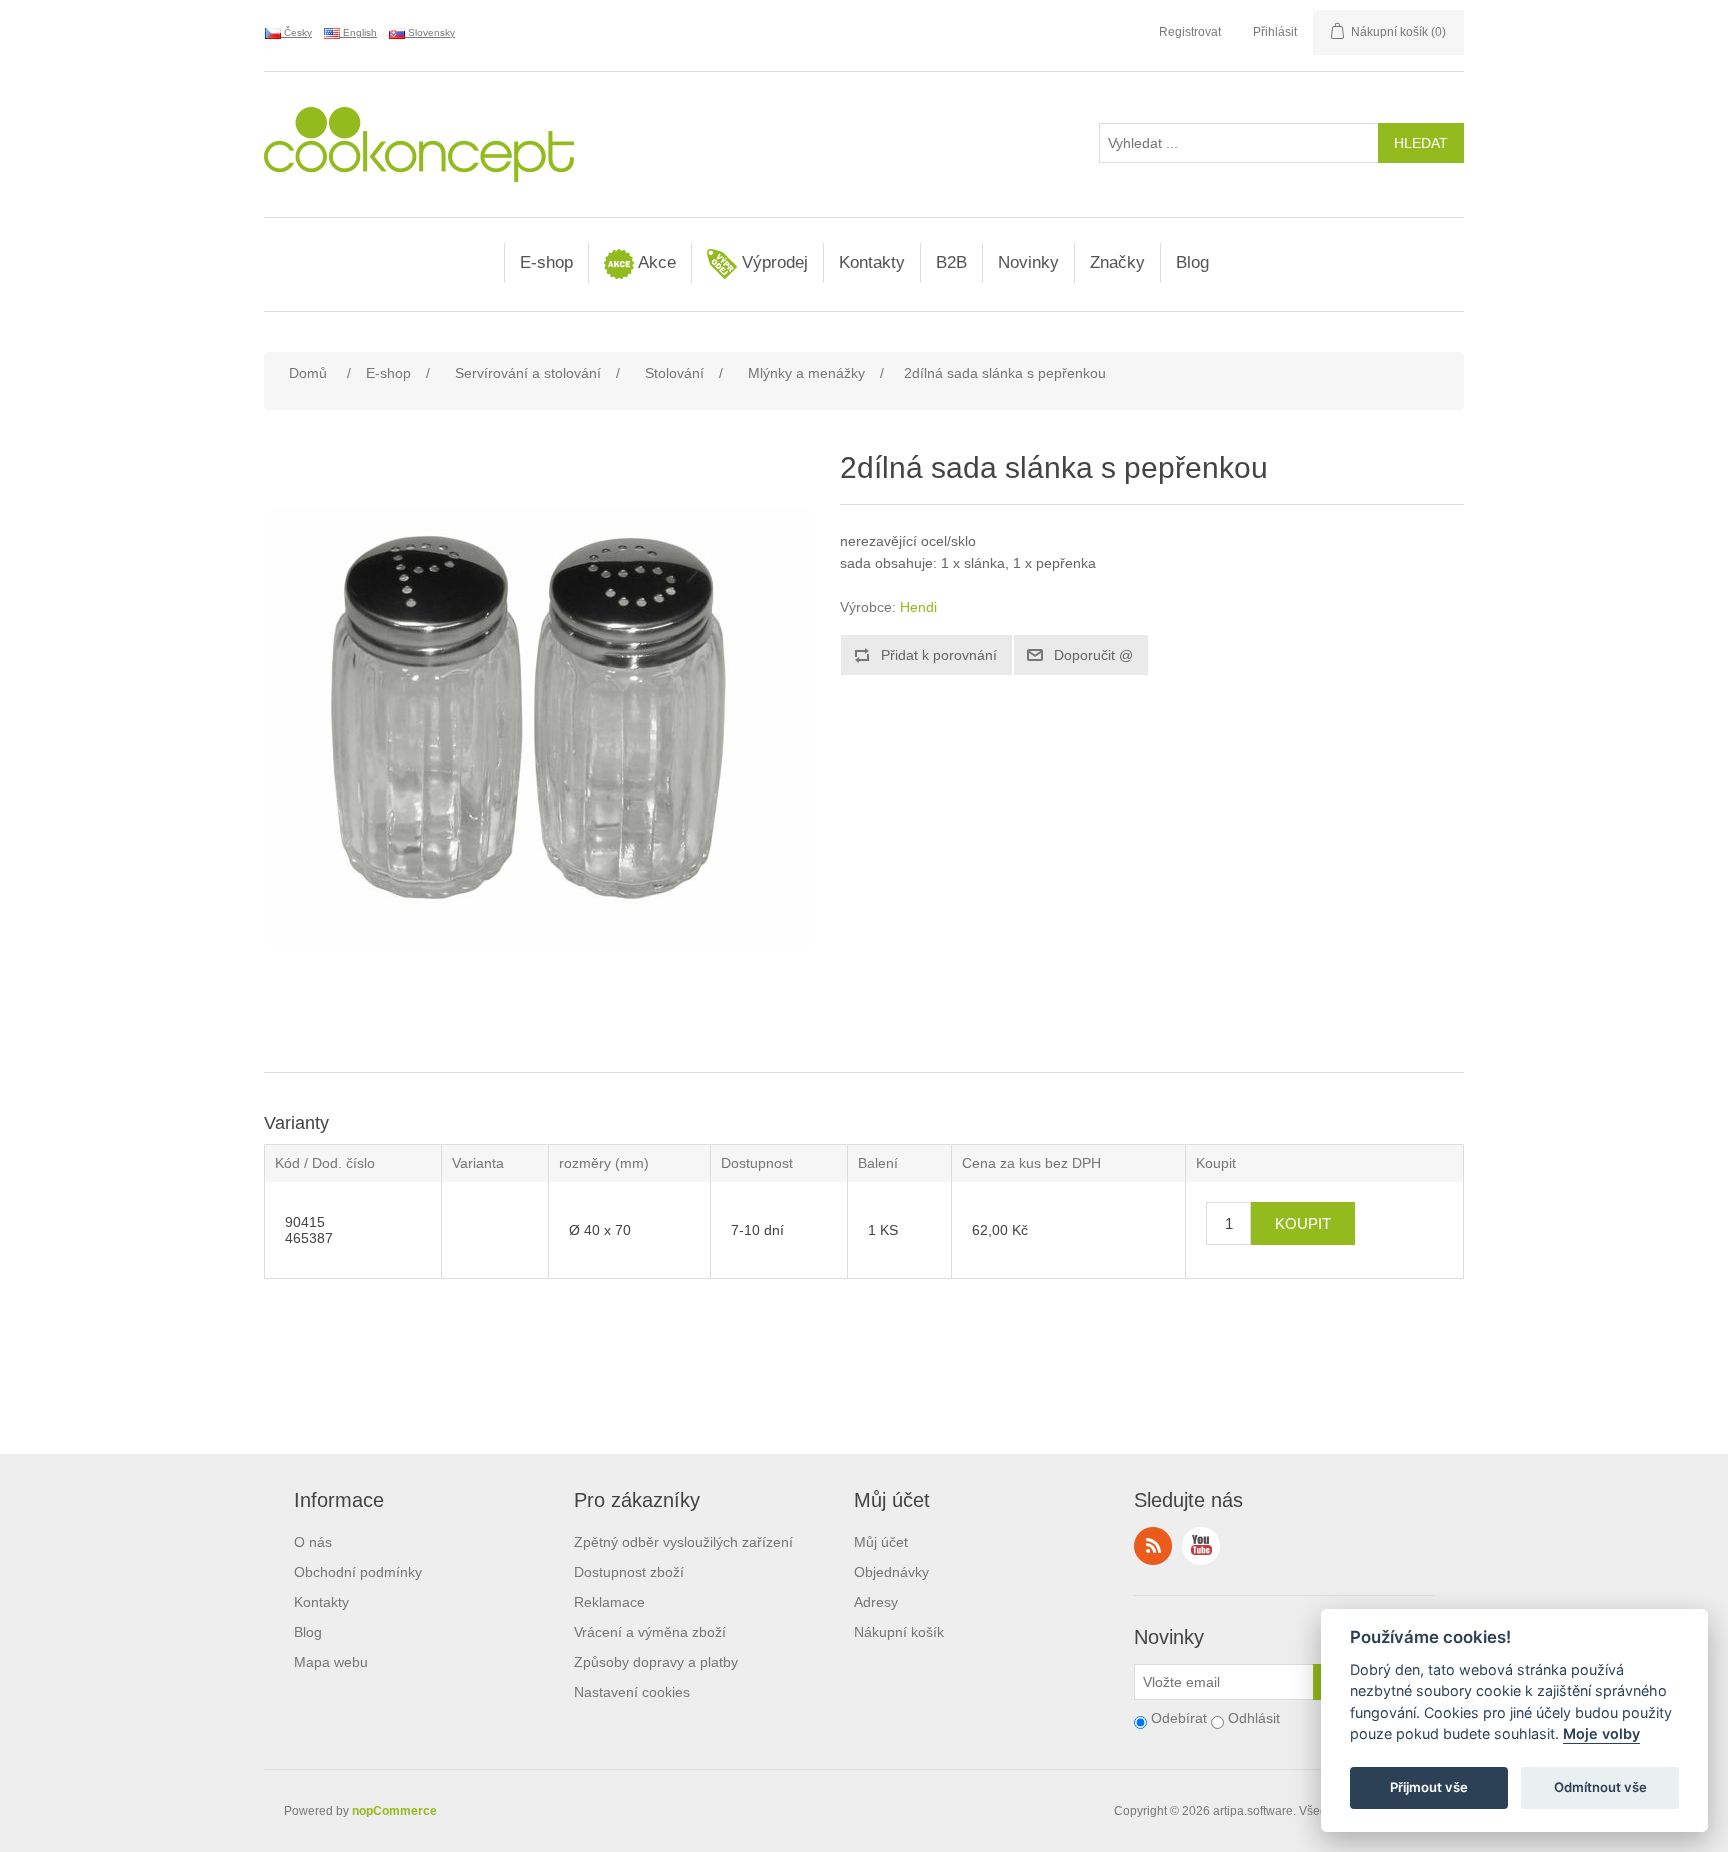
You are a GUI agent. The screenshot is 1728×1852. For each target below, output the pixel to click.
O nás (313, 1542)
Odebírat (1179, 1718)
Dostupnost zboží (629, 1572)
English (358, 32)
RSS (1153, 1546)
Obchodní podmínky (358, 1572)
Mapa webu (331, 1662)
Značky (1117, 262)
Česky (296, 32)
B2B (951, 262)
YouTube (1201, 1546)
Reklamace (609, 1602)
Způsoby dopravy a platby (656, 1662)
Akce (655, 262)
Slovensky (430, 32)
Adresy (876, 1602)
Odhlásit (1254, 1718)
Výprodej (772, 262)
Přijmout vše (1429, 1788)
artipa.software (1253, 1811)
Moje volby (1601, 1734)
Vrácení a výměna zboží (650, 1632)
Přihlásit (1275, 32)
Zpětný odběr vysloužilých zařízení (683, 1542)
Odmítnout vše (1600, 1788)
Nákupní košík (899, 1632)
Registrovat (1190, 32)
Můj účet (881, 1542)
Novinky (1028, 262)
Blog (1192, 262)
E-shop (546, 262)
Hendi (918, 607)
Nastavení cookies (632, 1692)
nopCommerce (394, 1811)
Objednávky (891, 1572)
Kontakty (872, 262)
